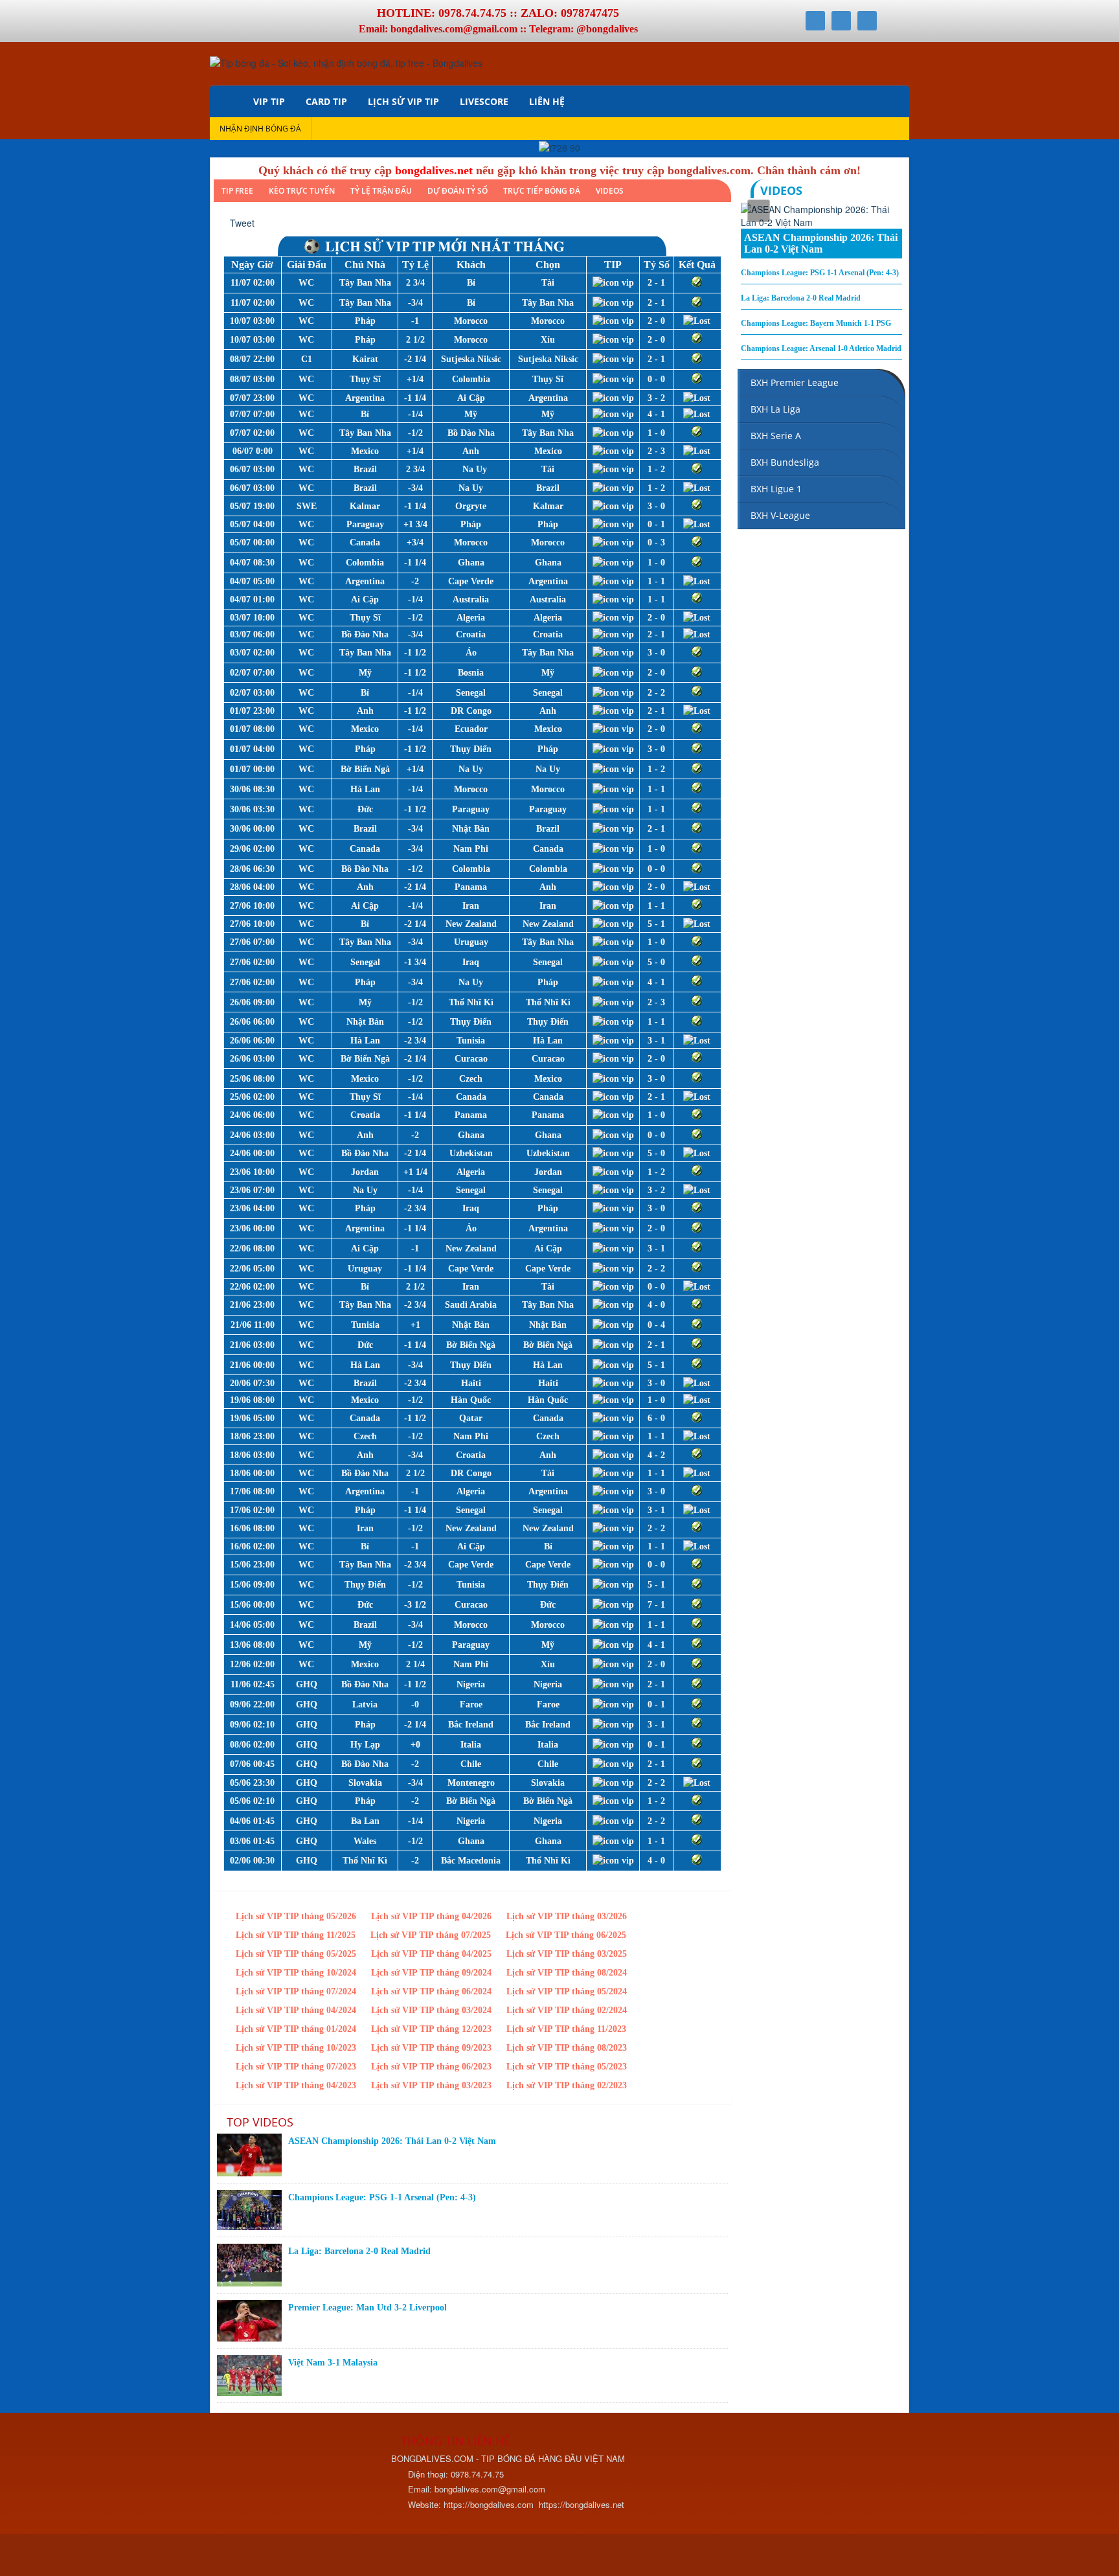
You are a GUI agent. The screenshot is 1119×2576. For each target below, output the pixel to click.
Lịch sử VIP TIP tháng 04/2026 (431, 1916)
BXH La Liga (775, 409)
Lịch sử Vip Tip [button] (403, 101)
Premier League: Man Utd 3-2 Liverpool (367, 2308)
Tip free (237, 191)
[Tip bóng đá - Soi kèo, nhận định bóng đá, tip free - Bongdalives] (346, 62)
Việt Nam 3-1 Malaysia (333, 2363)
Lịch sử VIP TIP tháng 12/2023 (431, 2029)
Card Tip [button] (326, 101)
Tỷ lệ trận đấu (381, 191)
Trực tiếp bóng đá (542, 191)
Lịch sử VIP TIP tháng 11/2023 (566, 2029)
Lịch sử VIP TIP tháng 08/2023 (567, 2048)
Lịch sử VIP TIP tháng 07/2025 (431, 1935)
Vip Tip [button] (269, 101)
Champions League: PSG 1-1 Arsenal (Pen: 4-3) (382, 2197)
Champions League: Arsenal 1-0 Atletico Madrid (821, 348)
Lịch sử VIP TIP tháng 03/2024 (431, 2010)
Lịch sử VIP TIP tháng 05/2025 (296, 1954)
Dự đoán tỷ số (458, 191)
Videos (610, 191)
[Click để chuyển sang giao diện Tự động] (229, 2557)
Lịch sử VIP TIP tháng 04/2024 (296, 2010)
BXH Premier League (795, 382)
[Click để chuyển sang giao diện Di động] (286, 2557)
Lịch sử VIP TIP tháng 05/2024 (567, 1991)
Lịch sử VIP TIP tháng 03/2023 (431, 2085)
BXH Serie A (776, 436)
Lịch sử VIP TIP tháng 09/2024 (431, 1973)
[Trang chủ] (226, 101)
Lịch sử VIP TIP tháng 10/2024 (296, 1973)
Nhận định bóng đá (260, 129)
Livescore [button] (484, 101)
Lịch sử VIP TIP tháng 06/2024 (431, 1991)
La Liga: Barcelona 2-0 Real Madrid (359, 2251)
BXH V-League (780, 515)
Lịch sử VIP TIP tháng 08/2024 (567, 1973)
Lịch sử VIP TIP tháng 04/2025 (431, 1954)
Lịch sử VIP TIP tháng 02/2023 (567, 2085)
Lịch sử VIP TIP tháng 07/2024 (296, 1991)
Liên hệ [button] (547, 101)
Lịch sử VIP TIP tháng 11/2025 (296, 1935)
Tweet (242, 223)
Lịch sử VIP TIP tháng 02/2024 (567, 2010)
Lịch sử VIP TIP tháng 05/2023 (567, 2067)
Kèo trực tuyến (302, 191)
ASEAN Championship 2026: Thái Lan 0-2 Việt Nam (392, 2141)
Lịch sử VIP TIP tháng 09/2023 (431, 2048)
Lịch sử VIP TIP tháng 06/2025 (566, 1935)
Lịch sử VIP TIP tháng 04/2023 (296, 2085)
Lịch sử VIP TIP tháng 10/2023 (296, 2048)
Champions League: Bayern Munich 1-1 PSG (816, 323)
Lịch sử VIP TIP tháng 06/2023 (431, 2067)
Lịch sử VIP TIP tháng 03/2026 (567, 1916)
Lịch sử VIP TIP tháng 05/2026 (296, 1916)
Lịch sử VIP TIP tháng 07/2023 (296, 2067)
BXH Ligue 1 (776, 489)
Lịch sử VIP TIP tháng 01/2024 (296, 2029)
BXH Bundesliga (785, 462)
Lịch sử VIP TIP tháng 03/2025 (567, 1954)
